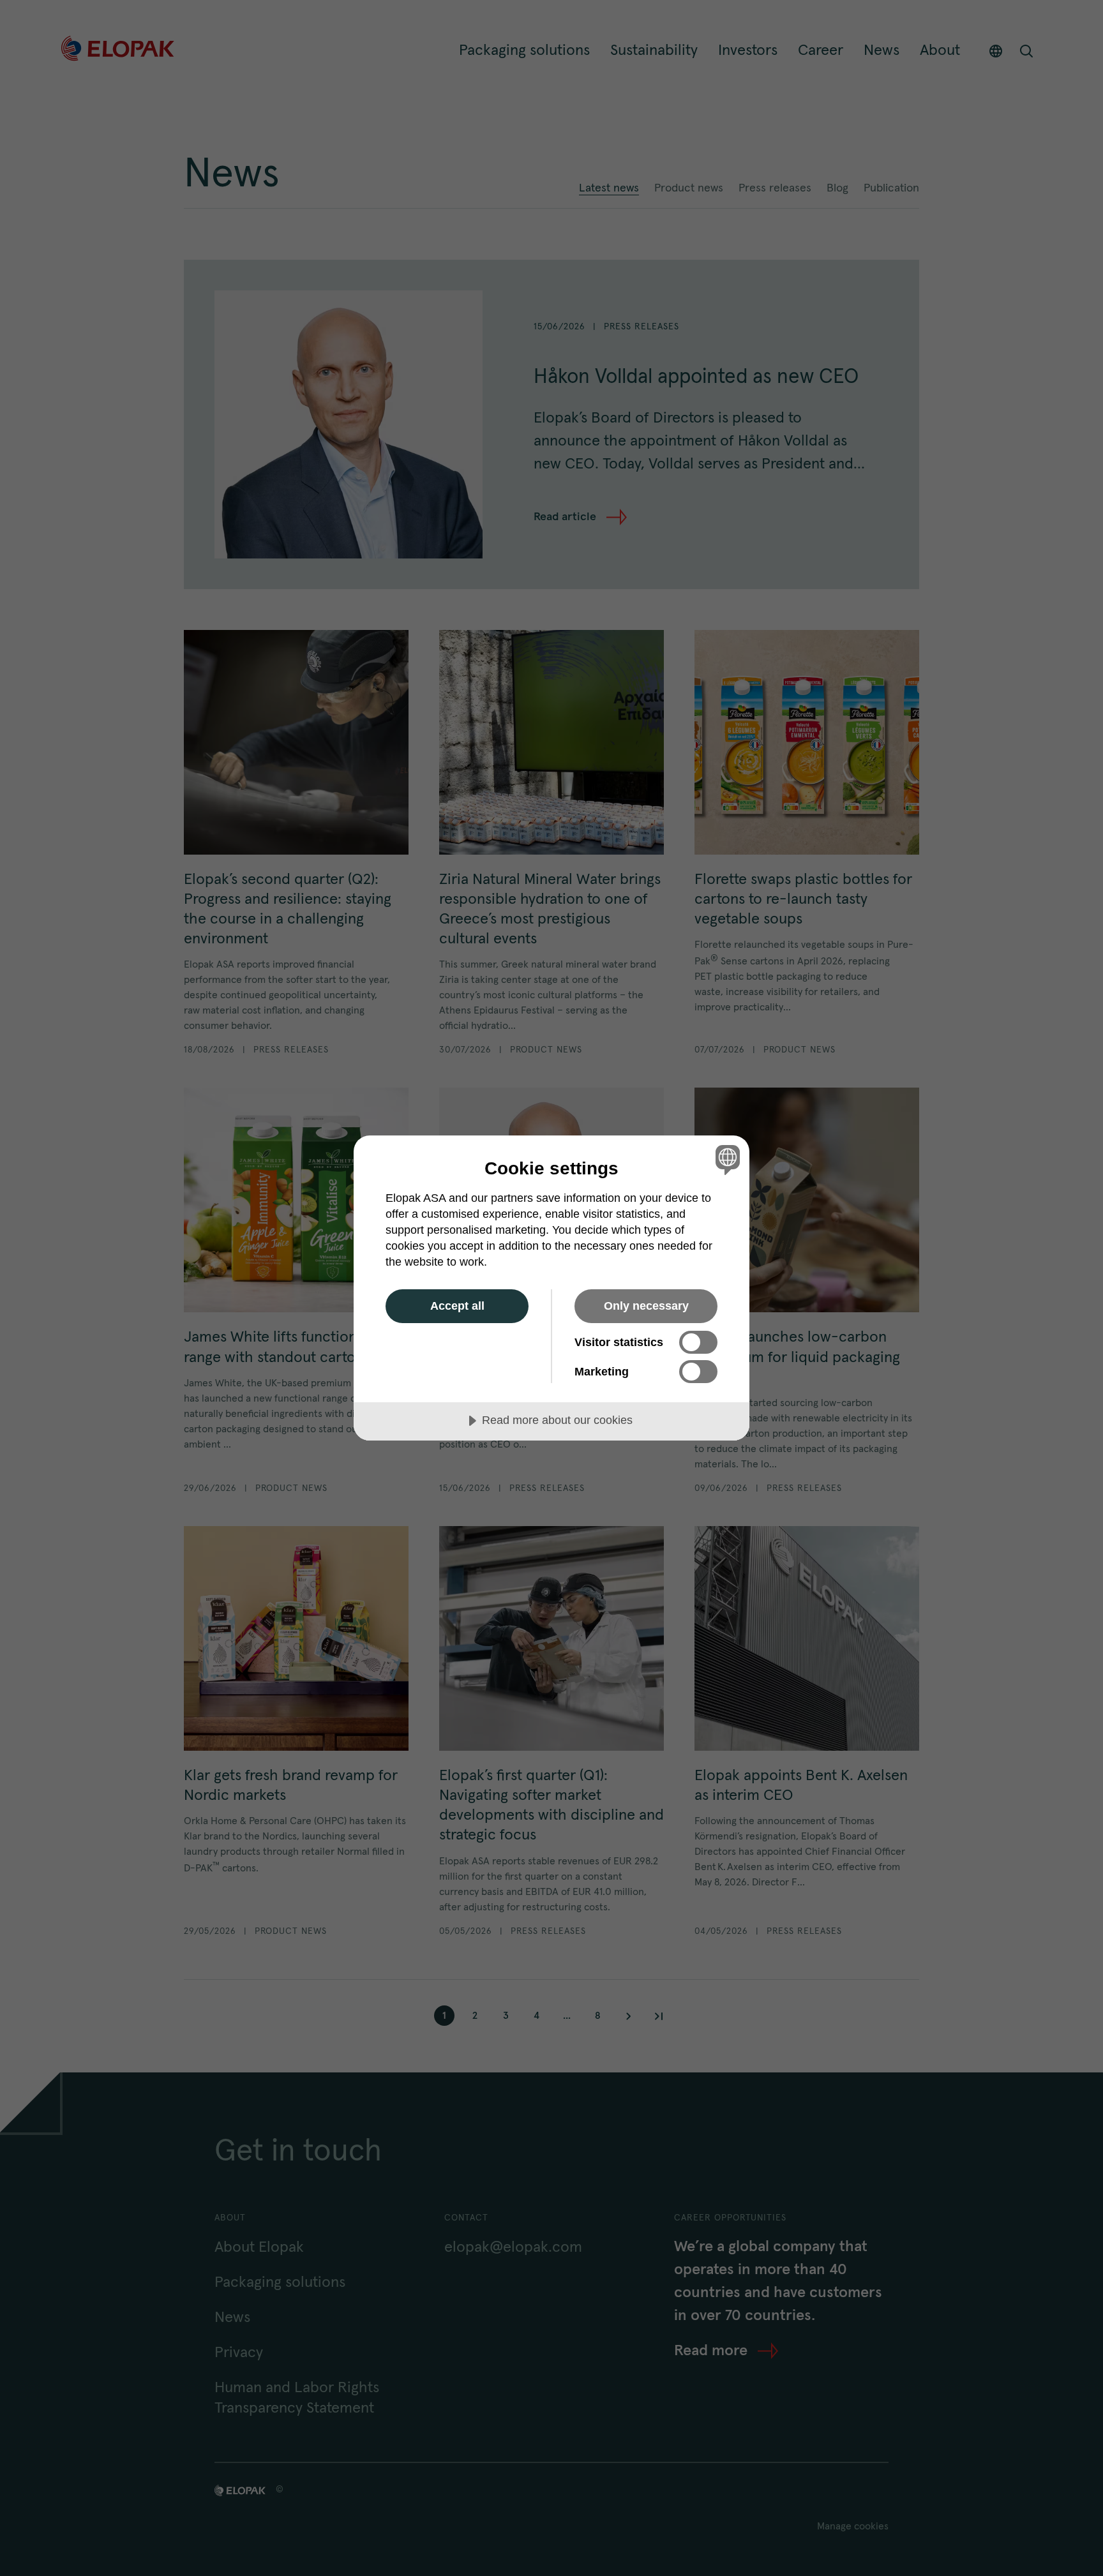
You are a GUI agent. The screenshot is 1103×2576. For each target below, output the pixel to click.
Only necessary (646, 1306)
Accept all (457, 1306)
